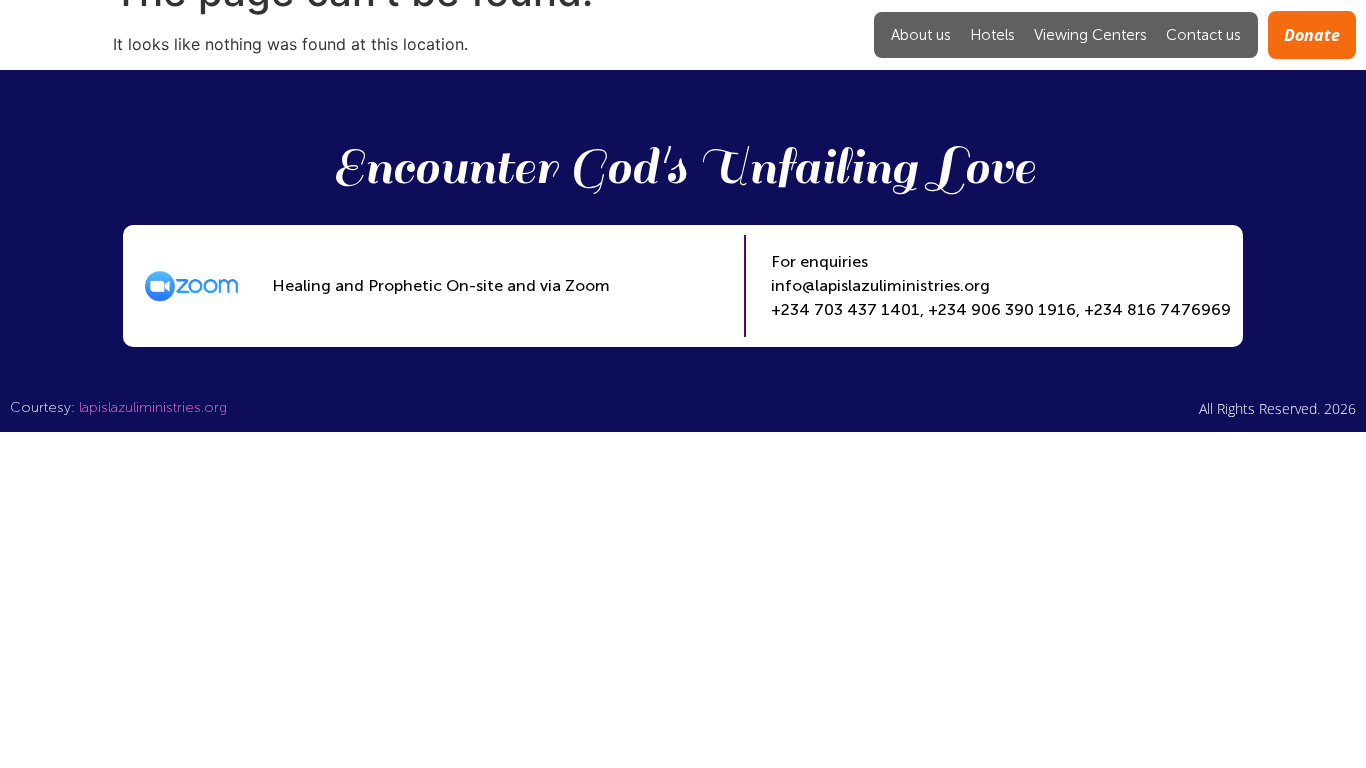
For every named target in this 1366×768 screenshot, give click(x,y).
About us (921, 35)
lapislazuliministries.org (153, 407)
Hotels (992, 35)
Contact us (1203, 35)
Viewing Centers (1090, 35)
